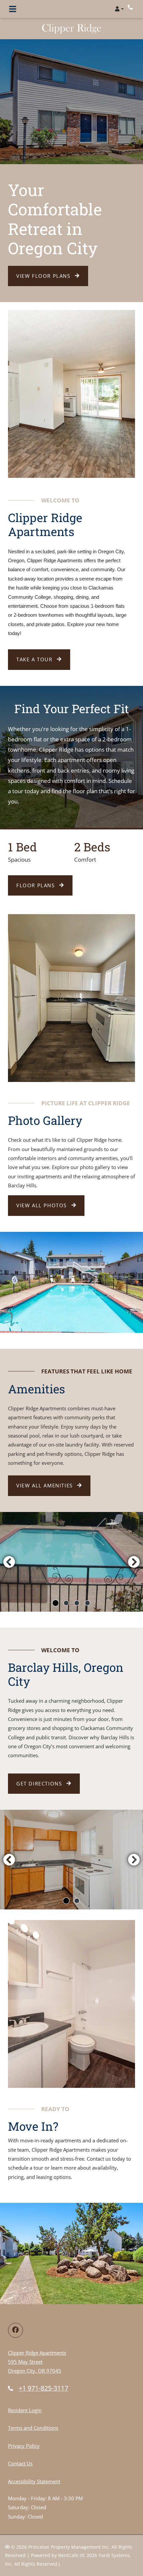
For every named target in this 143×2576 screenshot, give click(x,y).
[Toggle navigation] (13, 9)
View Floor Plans (44, 276)
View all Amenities (45, 1485)
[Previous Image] (9, 1562)
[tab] (56, 1603)
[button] (119, 9)
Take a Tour (35, 659)
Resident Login (25, 2410)
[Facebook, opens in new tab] (15, 2330)
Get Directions (40, 1783)
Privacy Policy (24, 2446)
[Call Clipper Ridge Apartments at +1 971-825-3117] (131, 7)
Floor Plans (36, 885)
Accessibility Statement (34, 2481)
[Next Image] (134, 1562)
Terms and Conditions (33, 2428)
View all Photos (43, 1205)
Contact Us (20, 2463)
